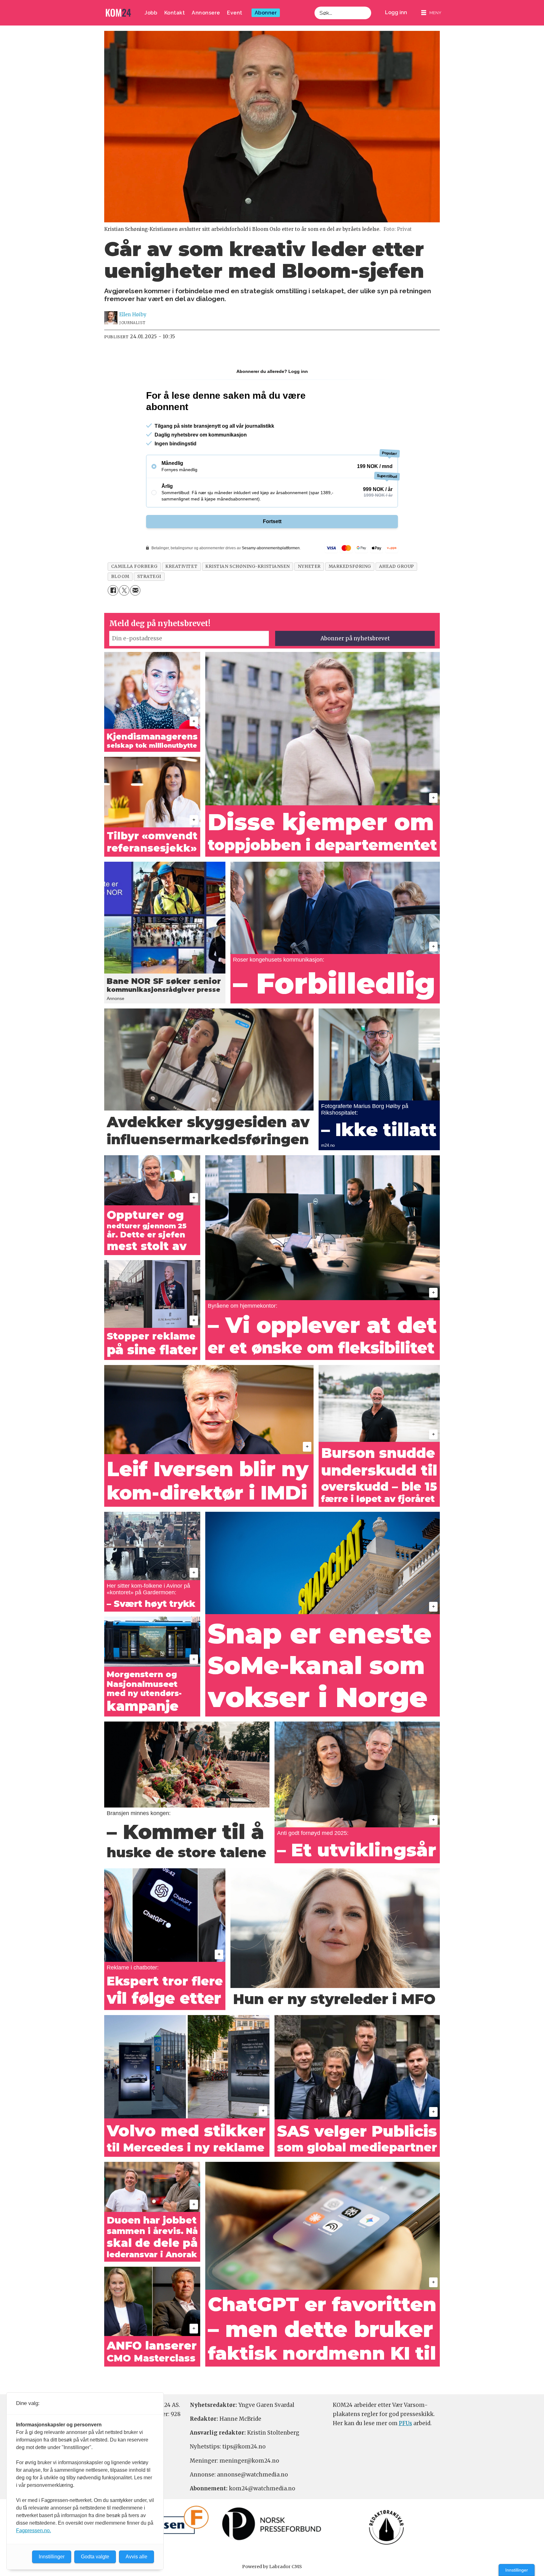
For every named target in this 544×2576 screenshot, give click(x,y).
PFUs (405, 2423)
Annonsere (206, 13)
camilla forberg (134, 566)
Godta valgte (95, 2557)
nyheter (309, 566)
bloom (120, 577)
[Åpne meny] (431, 13)
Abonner (266, 13)
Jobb (151, 13)
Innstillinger (517, 2570)
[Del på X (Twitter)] (124, 590)
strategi (149, 577)
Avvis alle (136, 2557)
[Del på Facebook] (113, 590)
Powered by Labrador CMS (272, 2567)
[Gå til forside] (118, 13)
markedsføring (350, 566)
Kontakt (175, 13)
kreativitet (181, 566)
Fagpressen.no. (34, 2530)
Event (235, 13)
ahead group (397, 566)
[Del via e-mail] (135, 590)
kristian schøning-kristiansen (248, 566)
